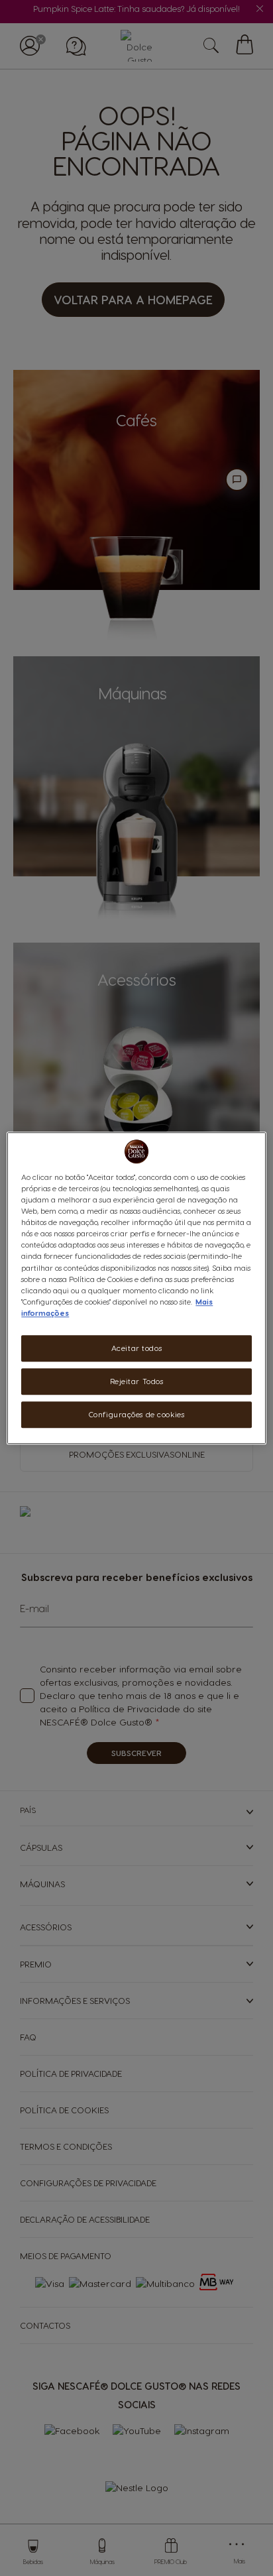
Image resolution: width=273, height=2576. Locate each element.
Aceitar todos (136, 1348)
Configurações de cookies (137, 1414)
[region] (136, 1288)
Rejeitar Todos (137, 1381)
